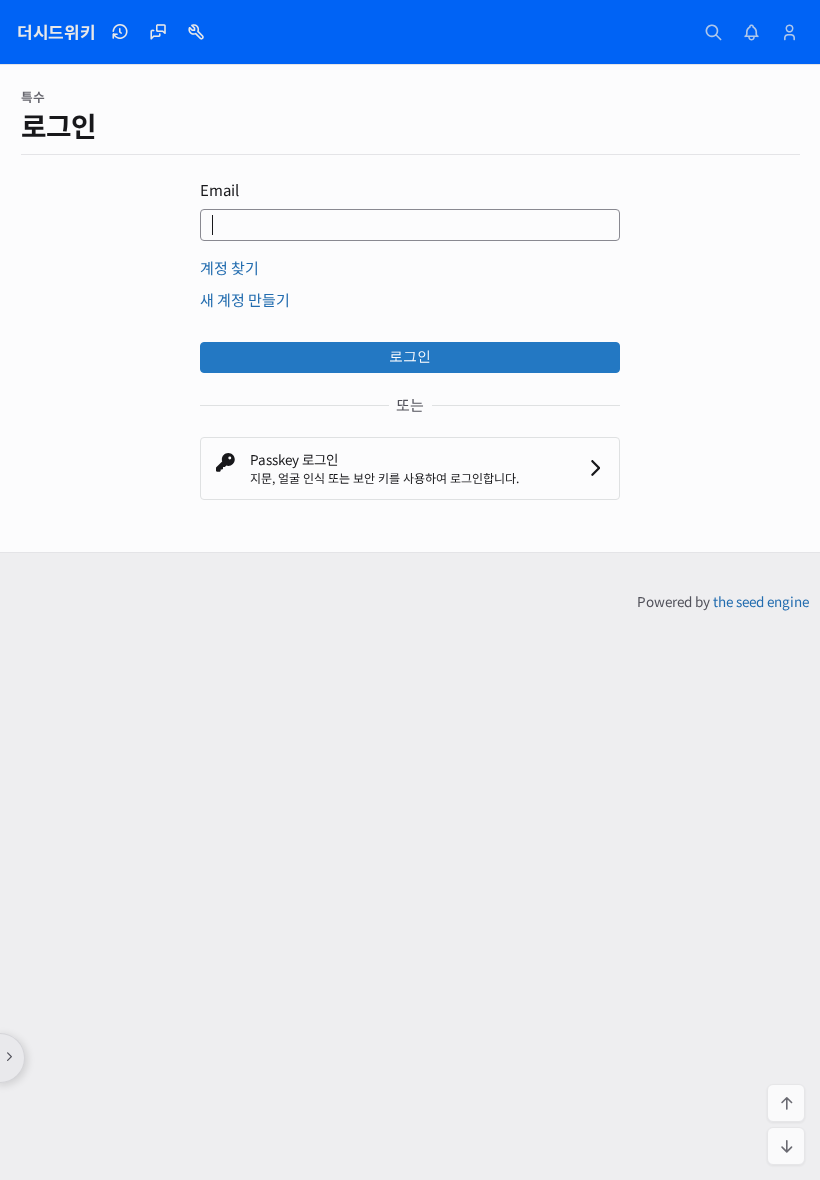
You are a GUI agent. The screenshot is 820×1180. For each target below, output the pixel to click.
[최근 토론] (158, 32)
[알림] (752, 32)
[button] (410, 468)
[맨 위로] (786, 1103)
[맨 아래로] (786, 1146)
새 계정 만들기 (245, 299)
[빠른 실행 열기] (714, 32)
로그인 (410, 356)
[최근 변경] (120, 32)
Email (219, 189)
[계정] (790, 32)
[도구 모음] (196, 32)
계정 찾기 (229, 267)
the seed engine (761, 601)
